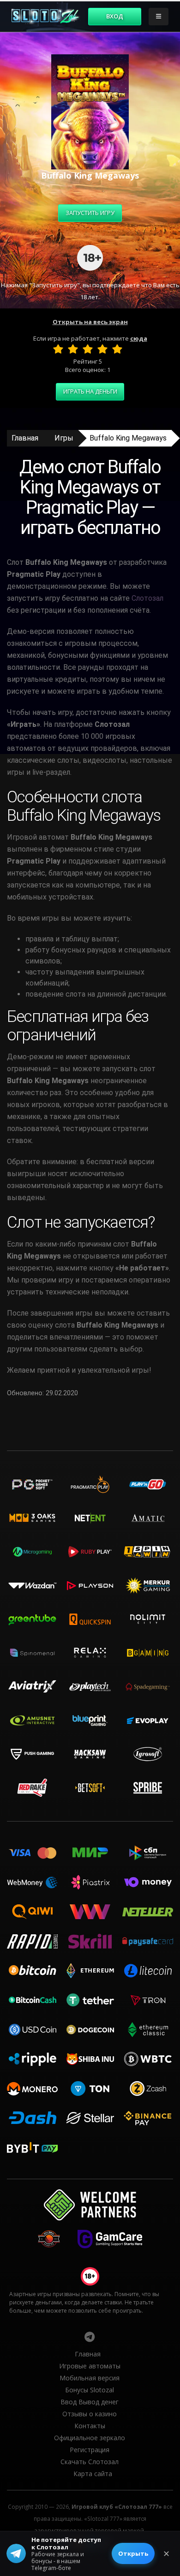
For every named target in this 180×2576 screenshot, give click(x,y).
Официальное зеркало (90, 2438)
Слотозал (147, 598)
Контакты (90, 2426)
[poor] (73, 349)
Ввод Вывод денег (90, 2402)
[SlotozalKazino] (90, 2337)
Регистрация (90, 2450)
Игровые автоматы (90, 2366)
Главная (25, 438)
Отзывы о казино (90, 2414)
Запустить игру (90, 213)
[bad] (58, 349)
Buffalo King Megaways (128, 438)
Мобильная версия (90, 2378)
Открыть (133, 2553)
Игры (64, 438)
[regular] (88, 349)
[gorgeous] (117, 349)
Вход (115, 16)
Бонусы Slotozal (90, 2390)
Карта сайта (93, 2474)
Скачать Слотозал (90, 2462)
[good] (102, 349)
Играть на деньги (90, 391)
